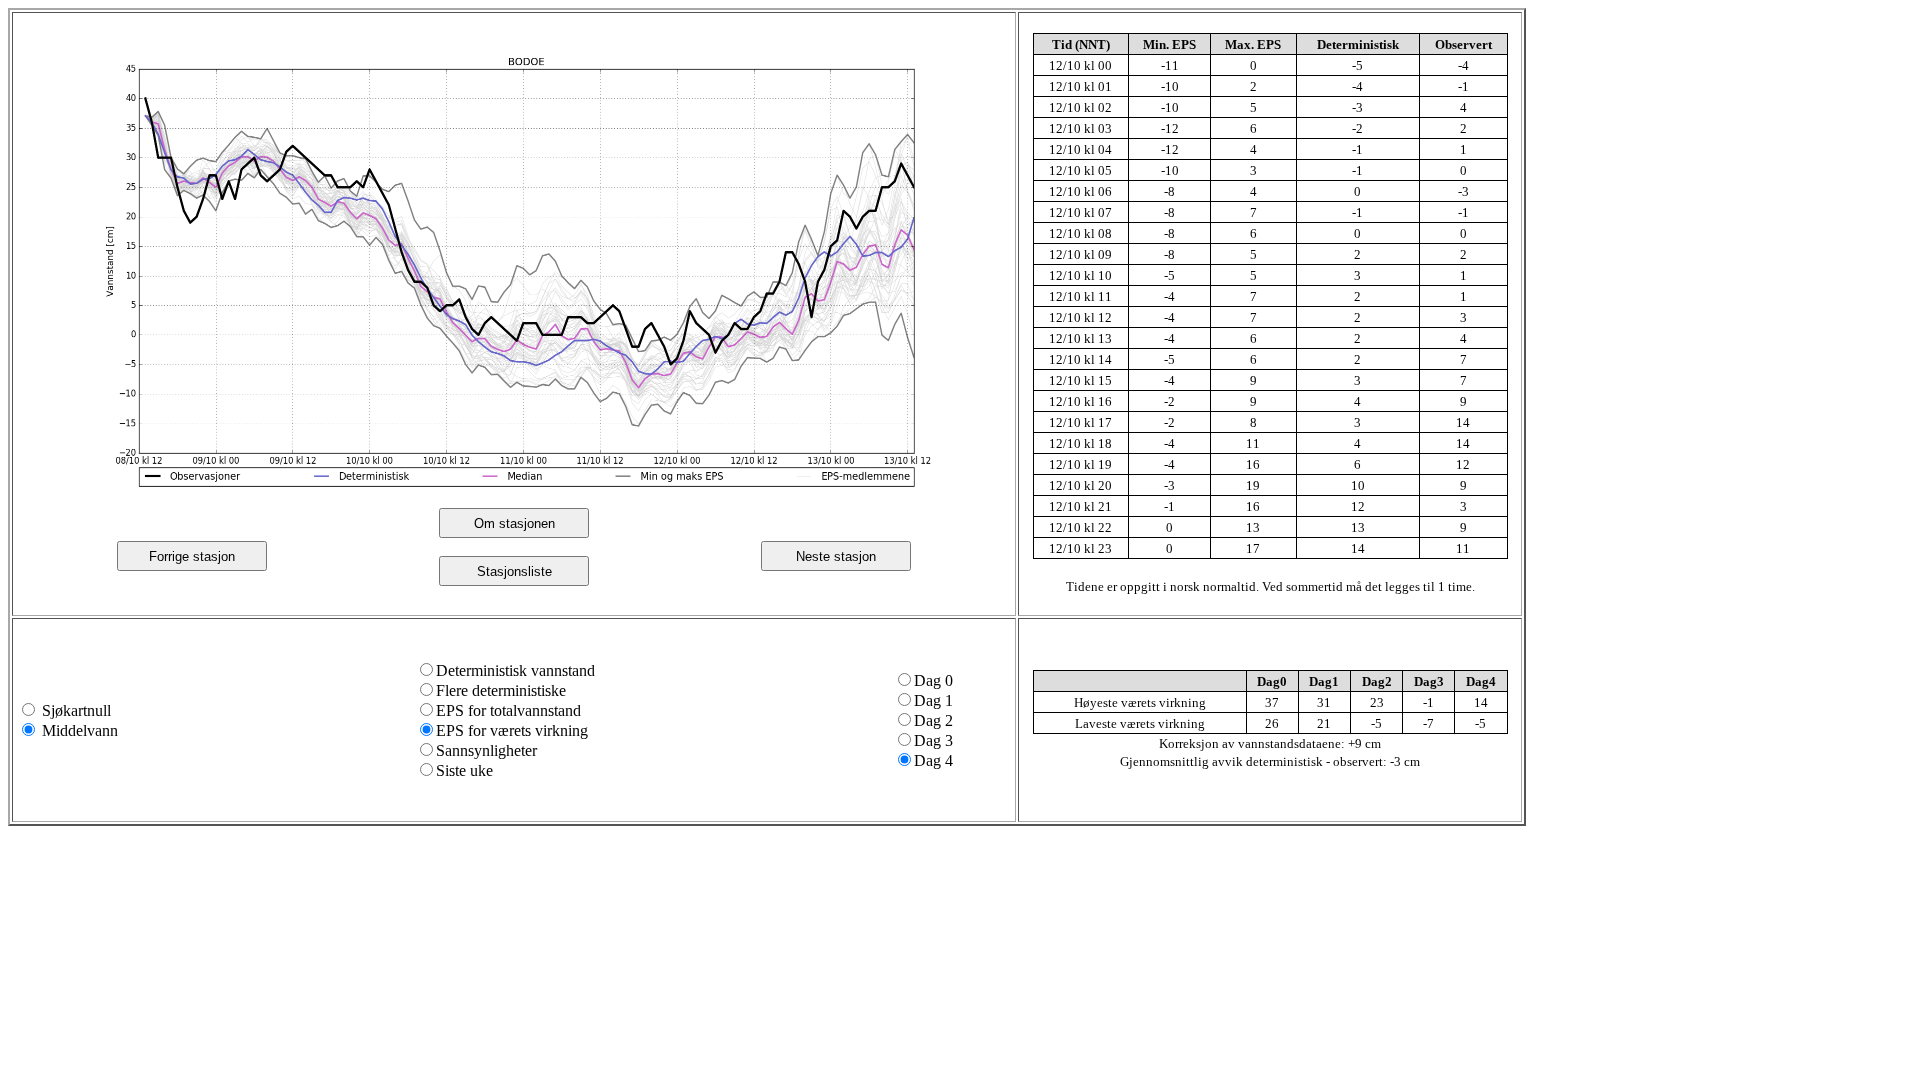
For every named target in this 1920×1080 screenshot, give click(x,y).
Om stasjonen (514, 523)
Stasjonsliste (514, 571)
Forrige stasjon (192, 556)
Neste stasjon (836, 556)
